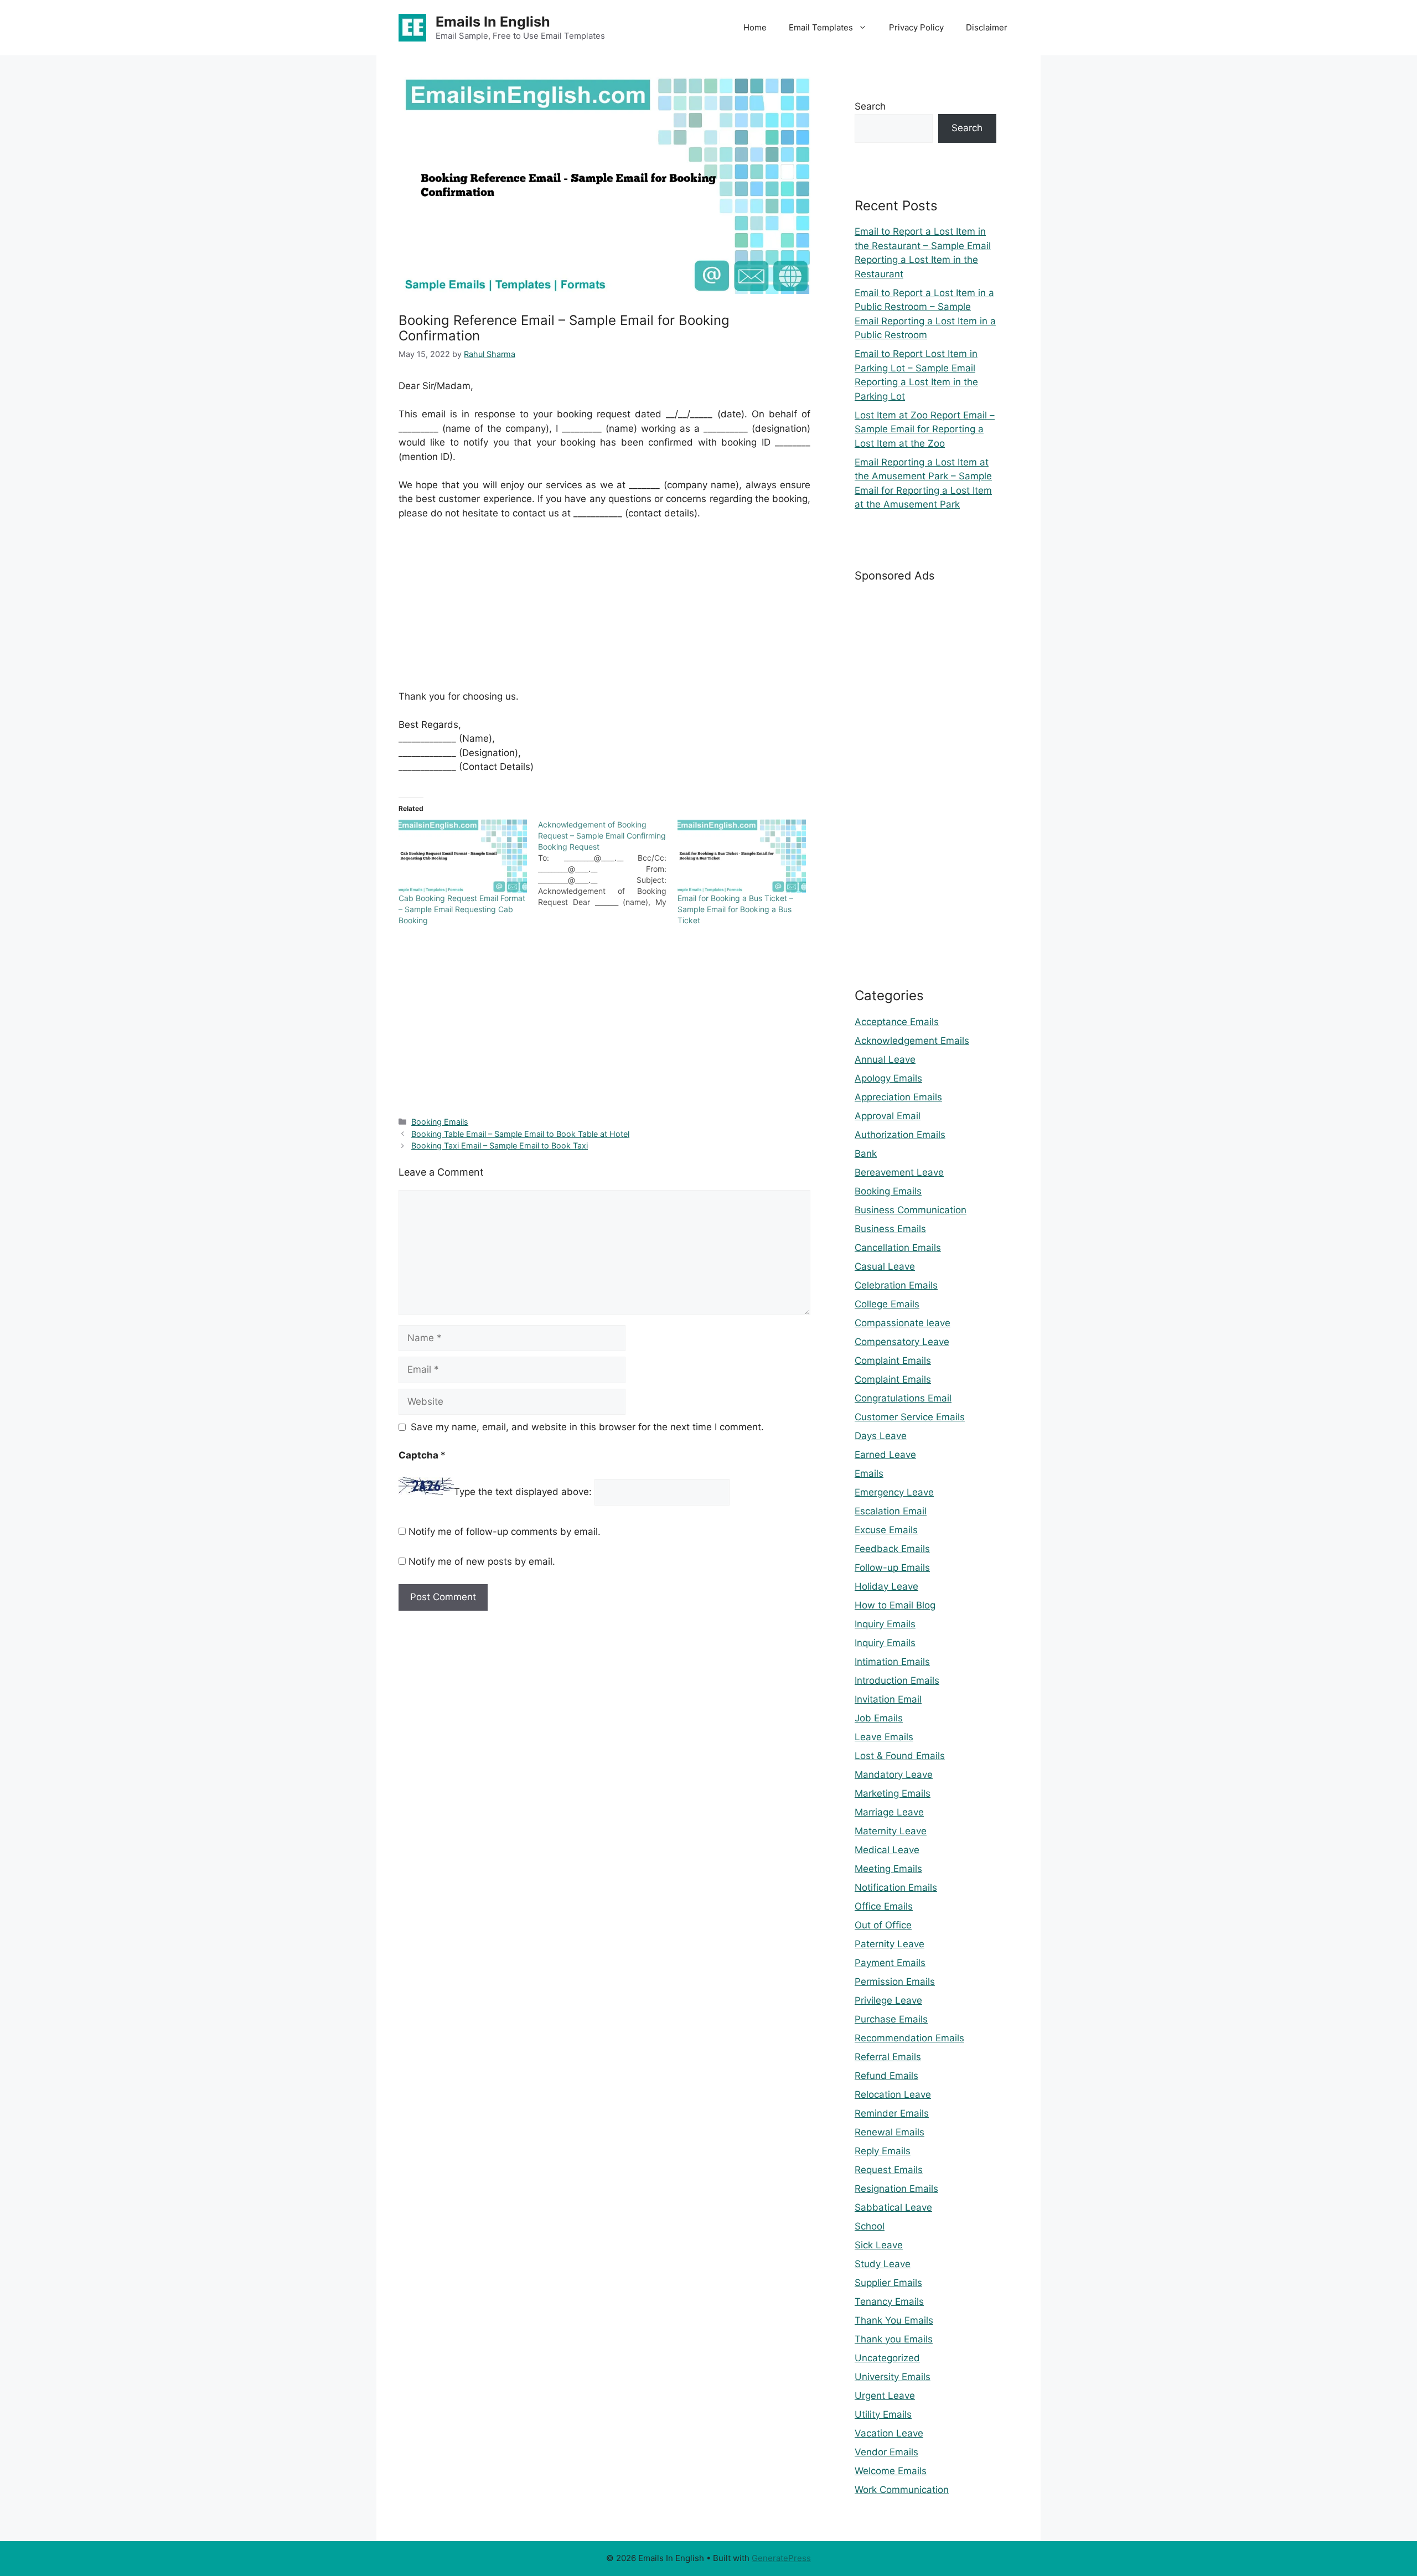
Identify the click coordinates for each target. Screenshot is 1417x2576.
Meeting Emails (888, 1869)
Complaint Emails (893, 1361)
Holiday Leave (886, 1586)
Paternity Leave (889, 1944)
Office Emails (884, 1906)
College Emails (887, 1304)
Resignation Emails (896, 2189)
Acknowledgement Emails (912, 1041)
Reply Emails (883, 2151)
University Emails (893, 2377)
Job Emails (879, 1718)
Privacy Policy (916, 27)
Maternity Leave (891, 1831)
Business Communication (911, 1210)
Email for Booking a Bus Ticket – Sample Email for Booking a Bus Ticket (735, 909)
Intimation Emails (892, 1662)
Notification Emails (896, 1887)
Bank (866, 1153)
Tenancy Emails (889, 2301)
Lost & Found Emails (900, 1756)
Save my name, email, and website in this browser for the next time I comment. (587, 1427)
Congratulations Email (903, 1398)
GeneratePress (781, 2558)
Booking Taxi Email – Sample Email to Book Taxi (500, 1145)
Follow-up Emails (892, 1568)
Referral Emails (888, 2057)
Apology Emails (888, 1078)
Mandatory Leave (894, 1775)
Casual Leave (885, 1266)
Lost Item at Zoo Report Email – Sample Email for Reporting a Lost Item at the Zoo (925, 429)
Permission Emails (895, 1982)
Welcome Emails (891, 2471)
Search (870, 106)
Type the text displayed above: (523, 1492)
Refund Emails (886, 2076)
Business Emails (890, 1229)
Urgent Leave (885, 2396)
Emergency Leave (894, 1492)
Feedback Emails (892, 1549)
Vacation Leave (889, 2433)
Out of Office (883, 1925)
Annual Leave (885, 1059)
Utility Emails (883, 2414)
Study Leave (883, 2264)
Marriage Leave (889, 1812)
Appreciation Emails (898, 1097)
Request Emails (889, 2170)
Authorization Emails (900, 1135)
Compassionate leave (903, 1323)
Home (755, 27)
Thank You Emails (894, 2320)
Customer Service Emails (910, 1417)
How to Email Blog (895, 1605)
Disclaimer (987, 27)
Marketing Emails (893, 1793)
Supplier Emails (888, 2283)
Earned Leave (885, 1455)
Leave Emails (884, 1737)
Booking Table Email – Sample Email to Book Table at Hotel (520, 1134)
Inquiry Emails (885, 1624)
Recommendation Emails (909, 2038)
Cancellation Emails (898, 1248)
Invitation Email (888, 1699)
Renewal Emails (889, 2132)
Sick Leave (879, 2245)
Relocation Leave (893, 2094)
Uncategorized (887, 2358)
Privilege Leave (888, 2000)
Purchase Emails (891, 2019)
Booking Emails (440, 1122)
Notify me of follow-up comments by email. (505, 1532)
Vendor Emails (886, 2452)
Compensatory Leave (902, 1342)
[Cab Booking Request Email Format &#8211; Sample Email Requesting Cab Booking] (463, 856)
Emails (869, 1473)
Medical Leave (887, 1850)
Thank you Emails (894, 2339)
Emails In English (493, 22)
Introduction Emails (897, 1680)
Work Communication (902, 2490)
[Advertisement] (604, 612)
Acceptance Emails (897, 1022)
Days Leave (881, 1436)
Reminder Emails (892, 2113)
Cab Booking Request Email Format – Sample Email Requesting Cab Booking (462, 909)
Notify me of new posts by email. (482, 1561)
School (870, 2226)
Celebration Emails (896, 1285)
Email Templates (821, 27)
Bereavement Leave (899, 1172)
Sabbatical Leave (893, 2207)
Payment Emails (890, 1963)
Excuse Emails (886, 1530)
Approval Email (888, 1116)
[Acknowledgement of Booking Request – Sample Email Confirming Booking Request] (608, 863)
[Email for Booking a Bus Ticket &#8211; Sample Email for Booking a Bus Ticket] (742, 856)
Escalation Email (891, 1511)
